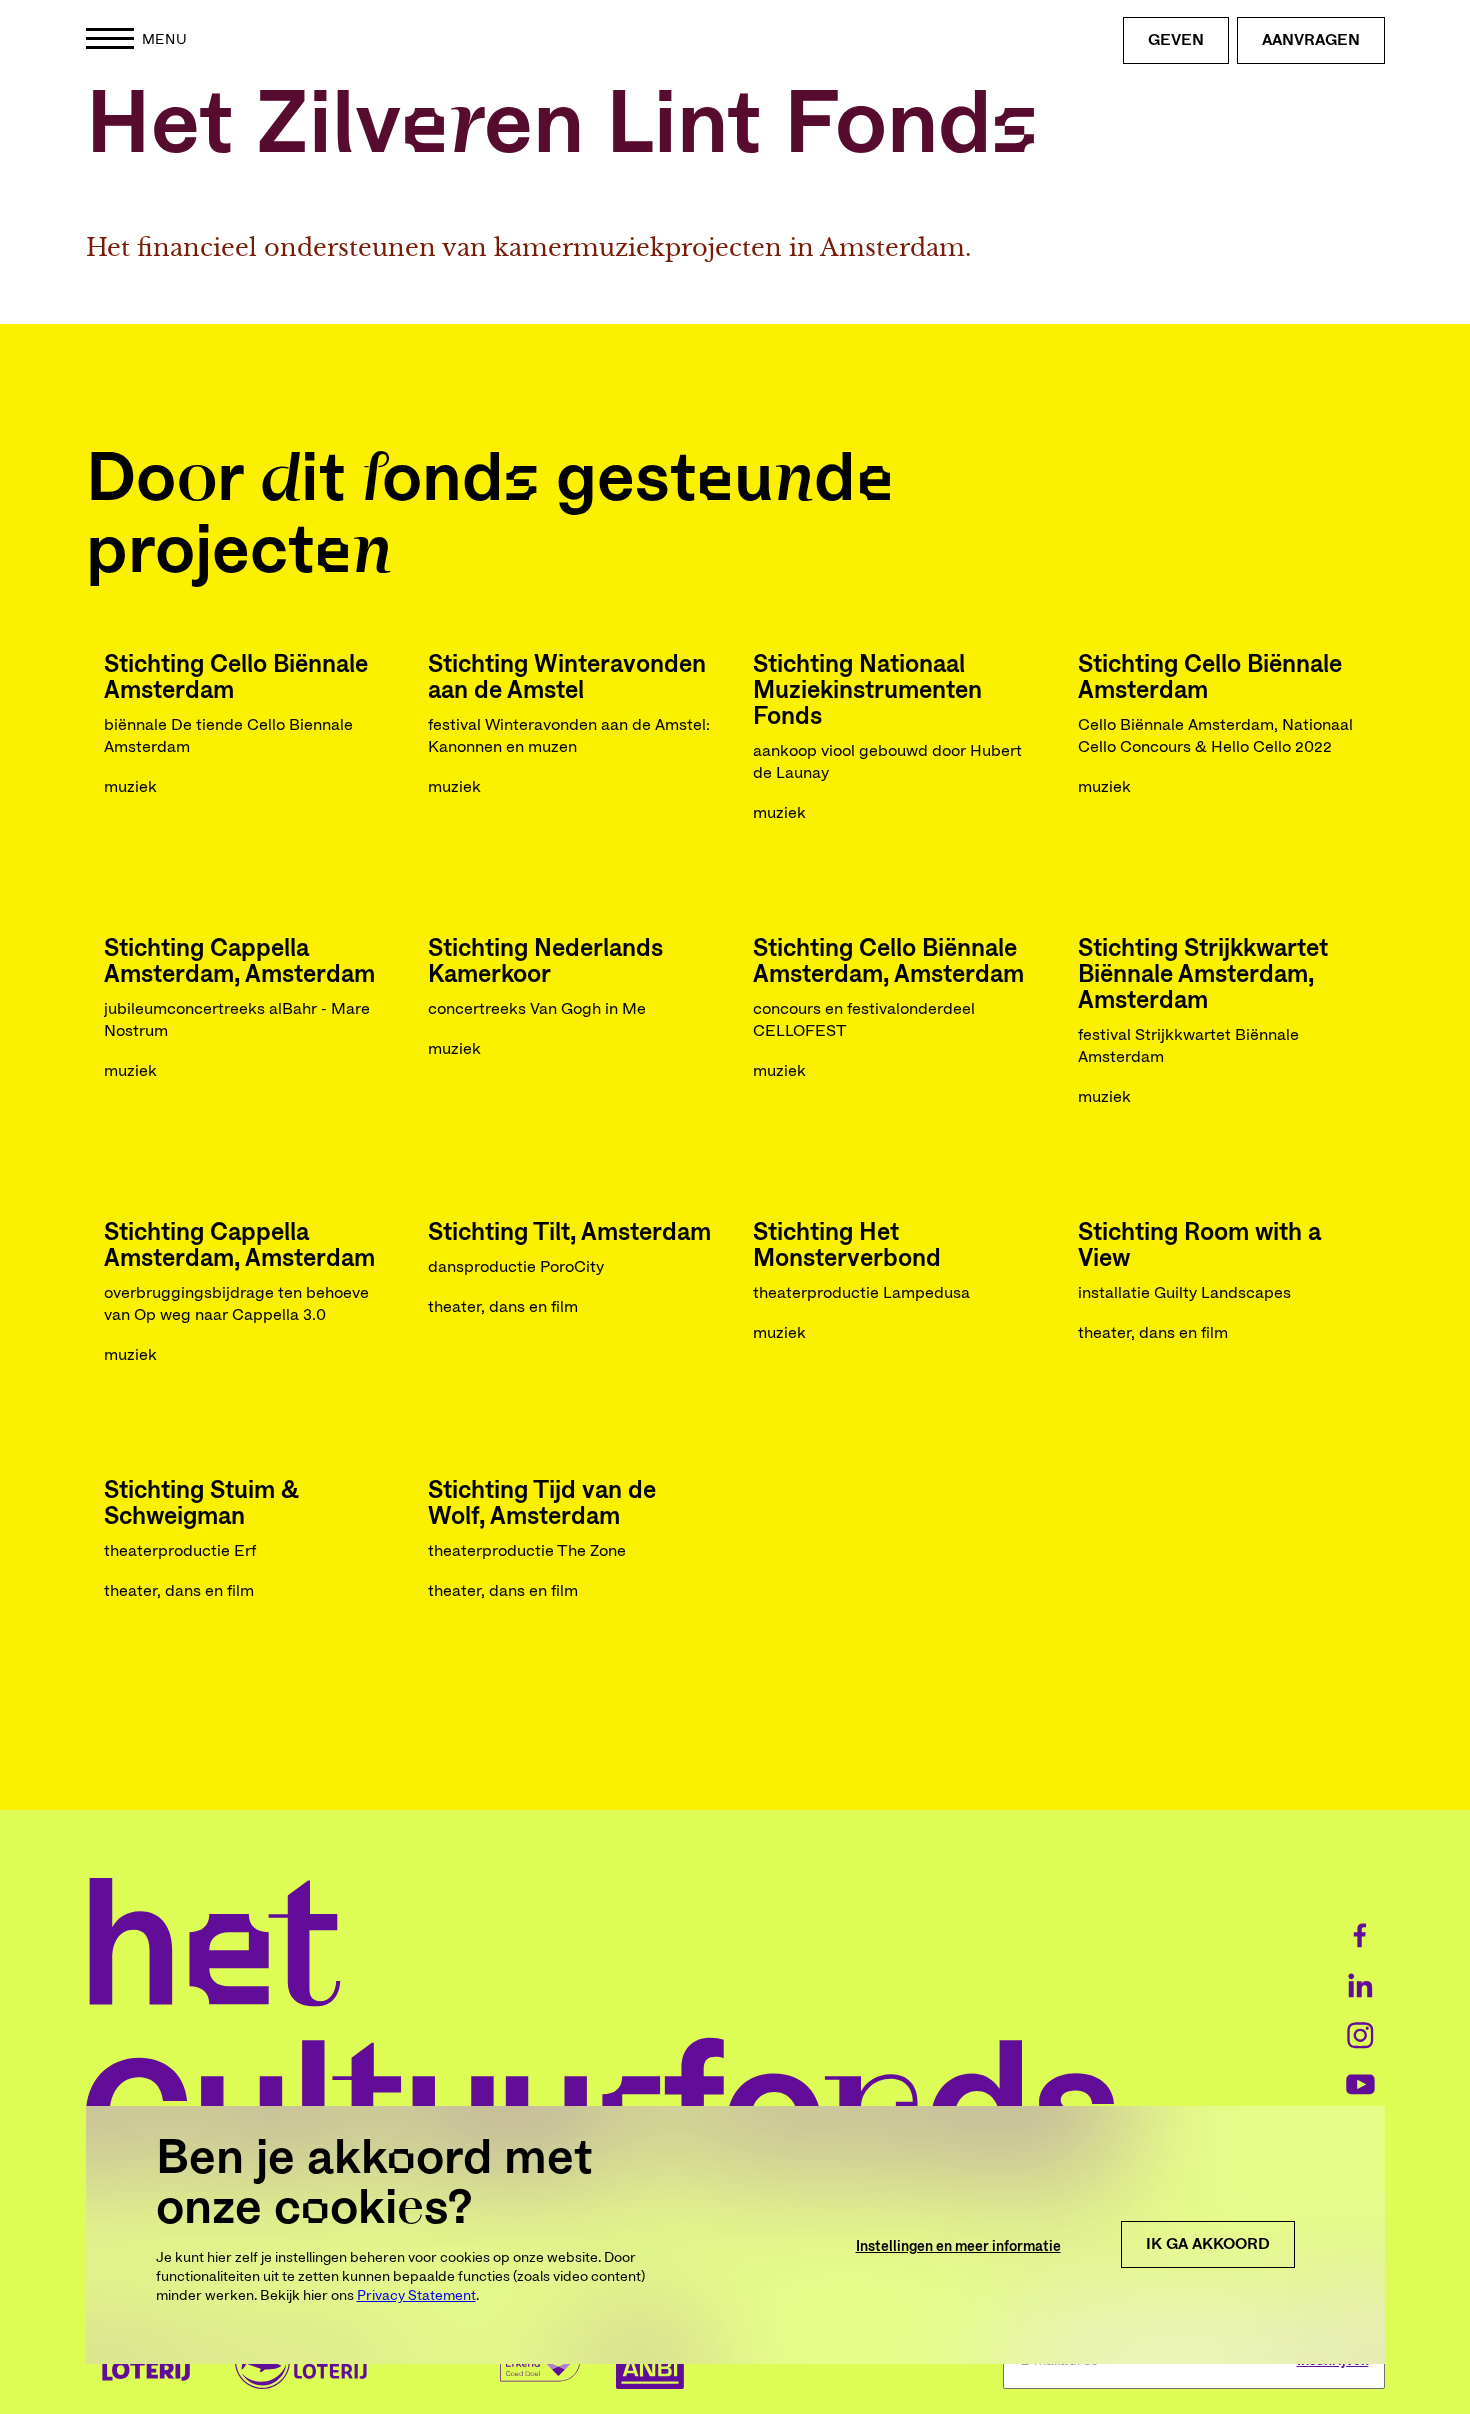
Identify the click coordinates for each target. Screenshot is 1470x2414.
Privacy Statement (416, 2296)
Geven (1176, 40)
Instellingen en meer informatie (958, 2247)
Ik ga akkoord (1208, 2244)
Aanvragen (1311, 40)
